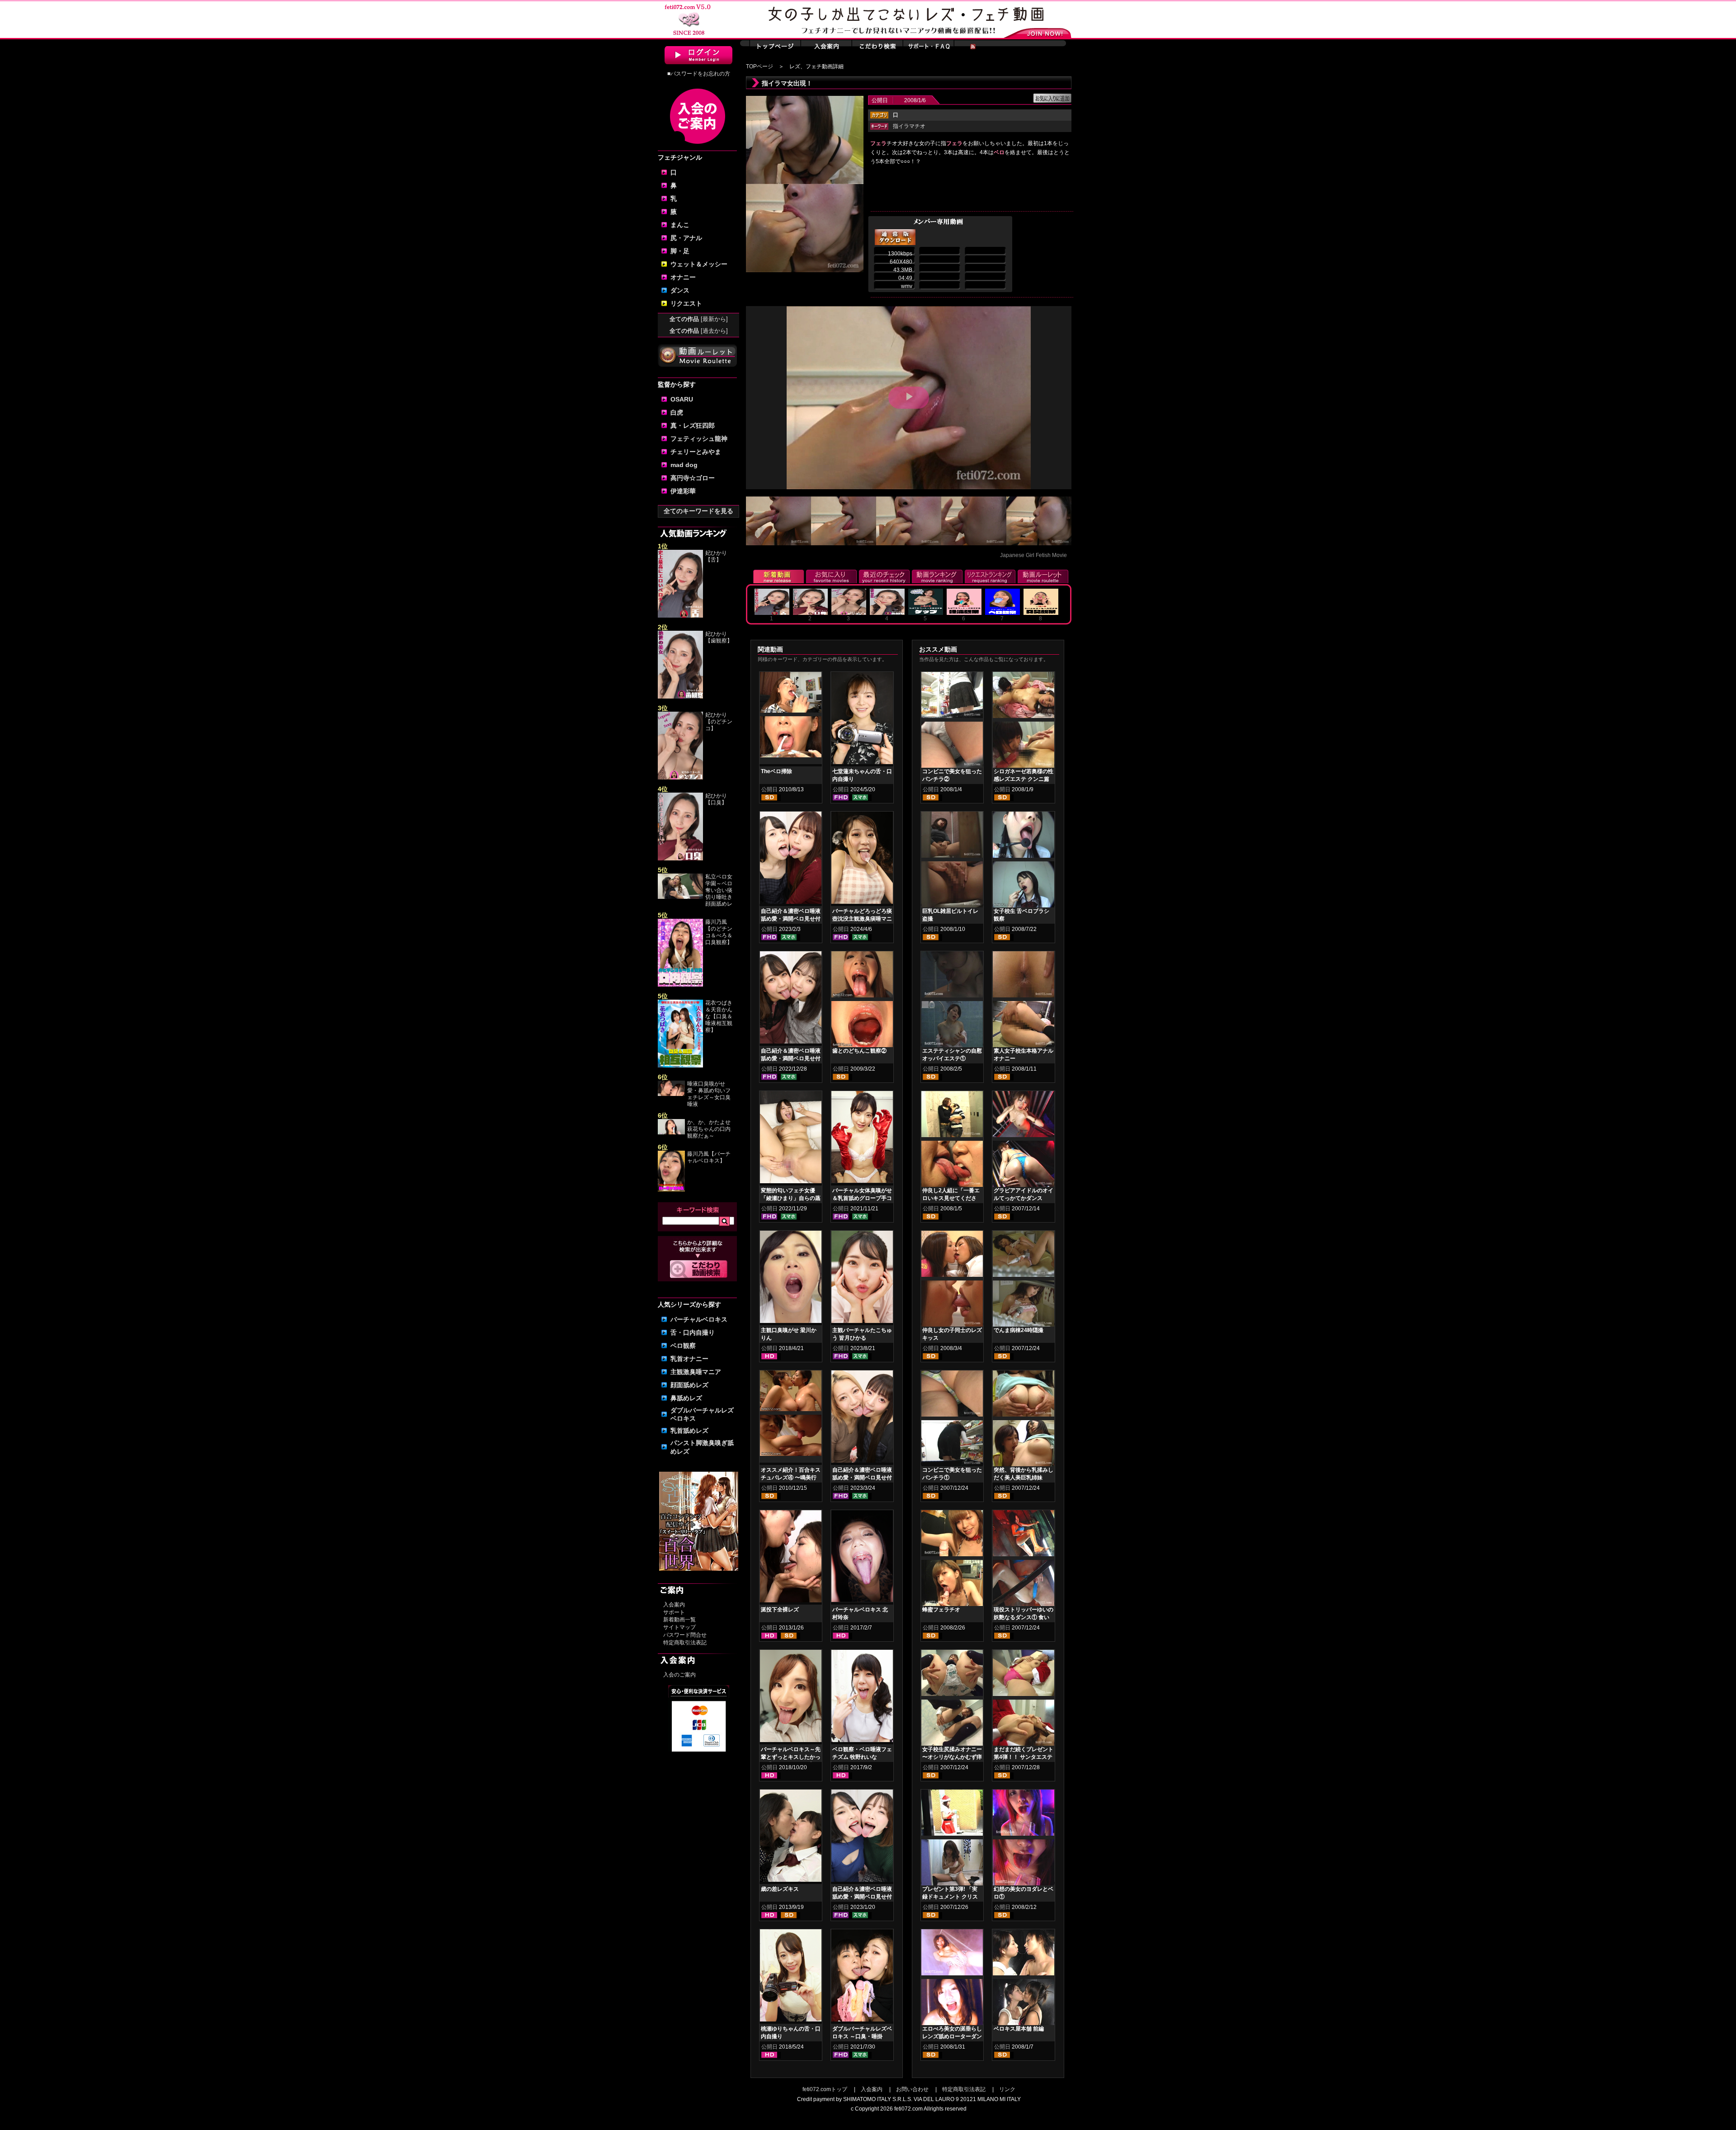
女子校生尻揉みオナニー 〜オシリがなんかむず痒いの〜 (952, 1757)
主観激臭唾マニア (696, 1372)
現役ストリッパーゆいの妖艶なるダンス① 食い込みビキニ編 (1024, 1617)
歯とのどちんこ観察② (859, 1051)
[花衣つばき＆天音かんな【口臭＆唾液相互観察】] (680, 1066)
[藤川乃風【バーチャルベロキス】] (671, 1190)
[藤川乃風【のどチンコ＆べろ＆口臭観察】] (680, 985)
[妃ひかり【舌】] (680, 616)
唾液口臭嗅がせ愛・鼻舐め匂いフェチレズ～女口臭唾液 (709, 1094)
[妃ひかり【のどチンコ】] (680, 778)
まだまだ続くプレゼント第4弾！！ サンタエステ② (1024, 1757)
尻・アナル (686, 238)
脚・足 (680, 251)
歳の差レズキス (780, 1889)
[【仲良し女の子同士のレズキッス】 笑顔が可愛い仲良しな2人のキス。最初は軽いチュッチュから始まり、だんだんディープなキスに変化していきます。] (952, 1256)
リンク (1007, 2089)
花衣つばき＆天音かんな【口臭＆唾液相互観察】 (719, 1016)
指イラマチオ (909, 126)
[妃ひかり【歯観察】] (680, 697)
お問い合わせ (912, 2089)
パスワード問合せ (685, 1635)
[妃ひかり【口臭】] (680, 859)
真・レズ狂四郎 (693, 425)
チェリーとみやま (696, 452)
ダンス (680, 290)
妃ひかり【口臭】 (716, 799)
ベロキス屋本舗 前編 (1019, 2029)
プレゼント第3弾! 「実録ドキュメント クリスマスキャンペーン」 (950, 1897)
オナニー (683, 277)
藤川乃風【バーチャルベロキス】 (709, 1157)
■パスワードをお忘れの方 (699, 74)
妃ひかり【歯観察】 (719, 637)
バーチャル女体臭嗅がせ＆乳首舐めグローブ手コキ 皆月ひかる (862, 1198)
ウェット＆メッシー (699, 264)
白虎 (677, 412)
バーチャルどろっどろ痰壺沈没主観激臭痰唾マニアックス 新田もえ (862, 919)
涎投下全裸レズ (780, 1610)
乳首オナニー (689, 1359)
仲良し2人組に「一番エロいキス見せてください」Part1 (951, 1198)
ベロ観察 (683, 1346)
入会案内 (674, 1605)
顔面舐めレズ (689, 1385)
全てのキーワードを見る (698, 511)
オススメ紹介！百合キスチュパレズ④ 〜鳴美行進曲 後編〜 (791, 1478)
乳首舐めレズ (689, 1431)
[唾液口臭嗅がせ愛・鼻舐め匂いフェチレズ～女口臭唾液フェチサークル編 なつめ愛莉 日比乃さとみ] (671, 1094)
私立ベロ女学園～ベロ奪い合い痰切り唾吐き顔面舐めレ (719, 890)
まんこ (680, 225)
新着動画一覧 (679, 1620)
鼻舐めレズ (686, 1398)
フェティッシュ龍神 (699, 439)
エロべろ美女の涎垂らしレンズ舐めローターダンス (952, 2036)
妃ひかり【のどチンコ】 (719, 722)
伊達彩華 (683, 491)
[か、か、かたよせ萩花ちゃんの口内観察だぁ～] (671, 1133)
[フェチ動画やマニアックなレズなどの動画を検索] (699, 1276)
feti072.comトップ (825, 2089)
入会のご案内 (679, 1675)
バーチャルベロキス (699, 1319)
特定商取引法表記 (685, 1643)
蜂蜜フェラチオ (941, 1610)
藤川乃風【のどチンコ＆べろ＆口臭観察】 (719, 932)
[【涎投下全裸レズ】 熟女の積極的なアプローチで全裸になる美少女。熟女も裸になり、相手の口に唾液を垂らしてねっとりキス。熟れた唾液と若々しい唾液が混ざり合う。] (791, 1558)
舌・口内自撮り (693, 1332)
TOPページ (759, 66)
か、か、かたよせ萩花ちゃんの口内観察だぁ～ (709, 1129)
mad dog (684, 465)
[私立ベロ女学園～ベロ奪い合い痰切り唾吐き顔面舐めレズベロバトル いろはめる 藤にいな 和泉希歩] (680, 897)
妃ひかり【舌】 (716, 556)
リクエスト (686, 303)
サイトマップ (679, 1627)
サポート (674, 1612)
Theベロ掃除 (776, 771)
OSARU (682, 399)
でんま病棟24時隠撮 (1019, 1330)
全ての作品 (699, 319)
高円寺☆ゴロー (693, 478)
